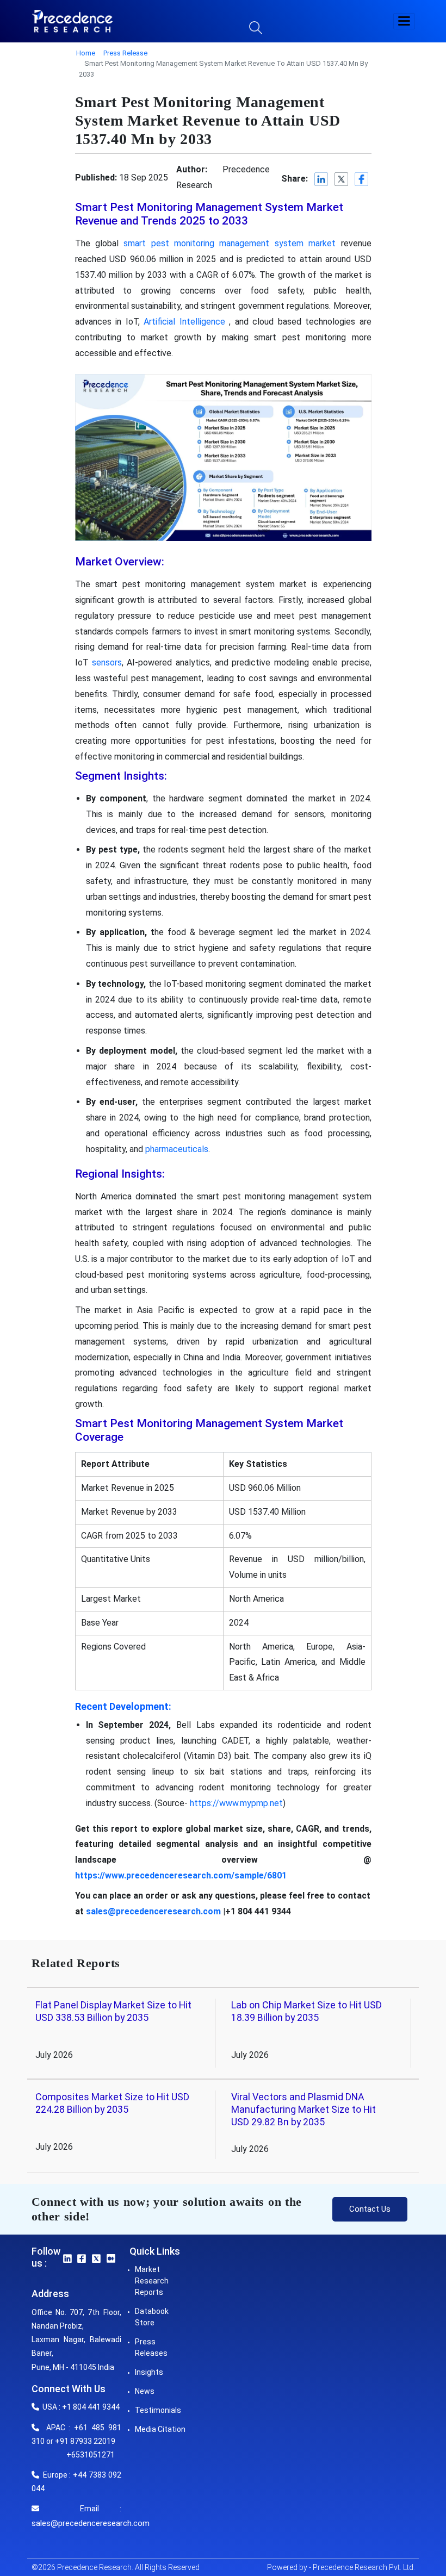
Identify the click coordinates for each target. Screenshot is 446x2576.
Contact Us (370, 2209)
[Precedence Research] (72, 21)
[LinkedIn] (322, 180)
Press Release (125, 53)
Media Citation (160, 2429)
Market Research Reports (152, 2281)
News (145, 2391)
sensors (107, 662)
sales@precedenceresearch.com (153, 1911)
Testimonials (158, 2410)
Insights (149, 2372)
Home (86, 53)
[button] (404, 21)
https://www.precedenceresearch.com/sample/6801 (181, 1875)
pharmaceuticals (177, 1149)
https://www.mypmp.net (236, 1803)
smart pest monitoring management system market (230, 243)
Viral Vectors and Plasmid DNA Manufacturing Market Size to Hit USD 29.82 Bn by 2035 (303, 2110)
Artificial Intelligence (184, 322)
